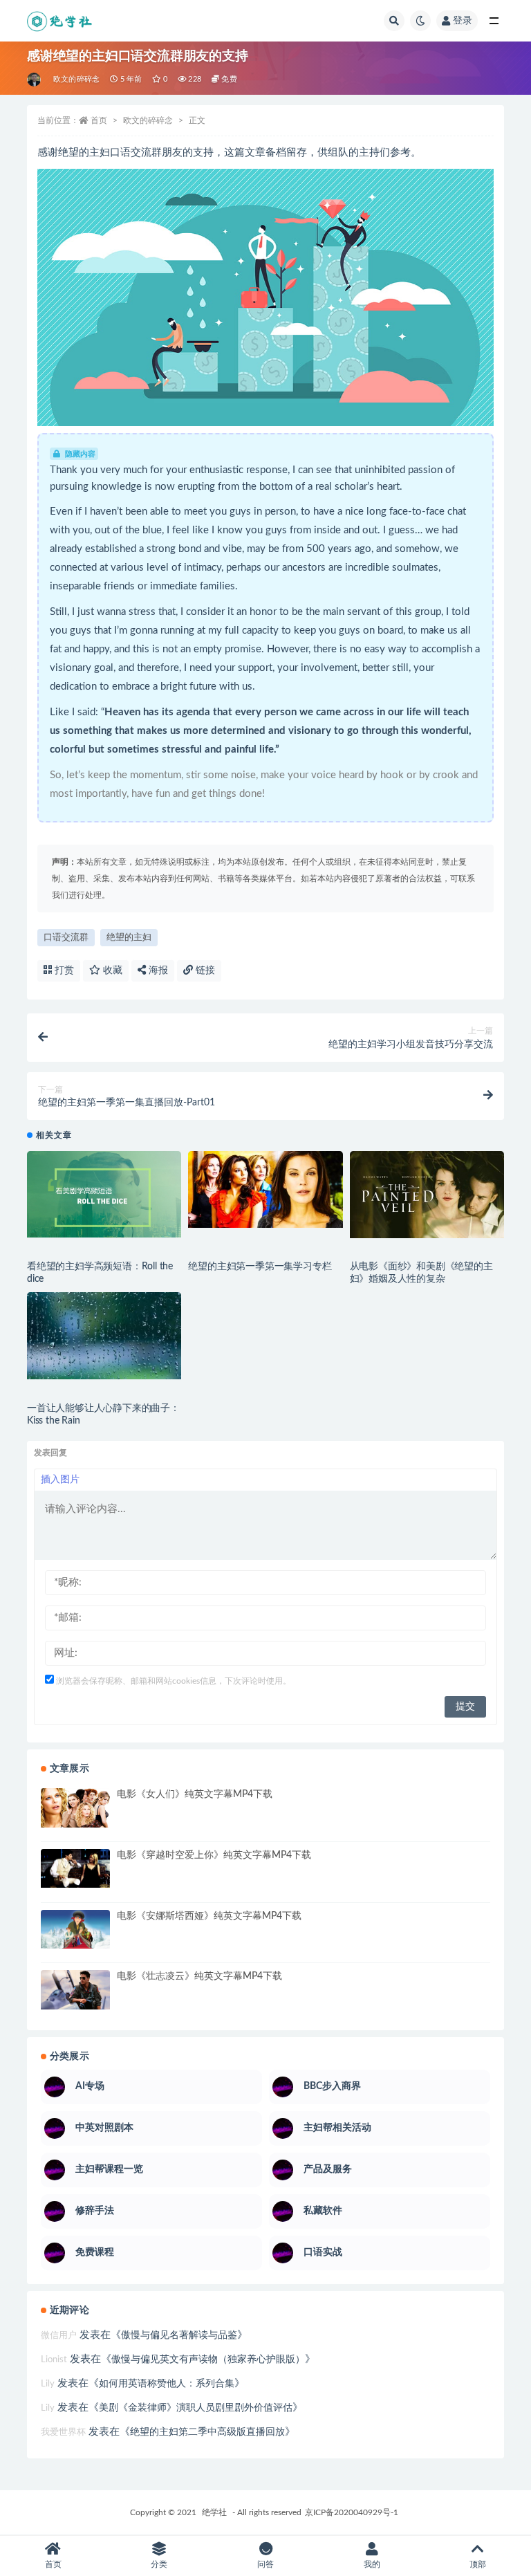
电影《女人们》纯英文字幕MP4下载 (195, 1794)
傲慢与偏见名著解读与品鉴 (179, 2335)
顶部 (478, 2564)
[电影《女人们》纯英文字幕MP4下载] (75, 1807)
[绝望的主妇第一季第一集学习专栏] (265, 1190)
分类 (159, 2564)
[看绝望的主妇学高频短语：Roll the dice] (104, 1195)
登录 (463, 21)
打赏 (63, 970)
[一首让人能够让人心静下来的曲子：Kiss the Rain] (104, 1336)
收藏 (111, 970)
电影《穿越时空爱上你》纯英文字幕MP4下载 (214, 1855)
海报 (157, 970)
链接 (204, 970)
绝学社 (214, 2512)
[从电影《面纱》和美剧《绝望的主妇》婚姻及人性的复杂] (427, 1195)
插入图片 (60, 1480)
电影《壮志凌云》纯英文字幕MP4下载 (199, 1976)
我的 (372, 2564)
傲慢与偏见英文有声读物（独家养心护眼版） (208, 2359)
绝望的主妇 (129, 938)
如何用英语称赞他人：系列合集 (167, 2384)
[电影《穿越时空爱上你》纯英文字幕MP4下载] (75, 1868)
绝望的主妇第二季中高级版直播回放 (207, 2432)
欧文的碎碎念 (76, 79)
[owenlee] (35, 80)
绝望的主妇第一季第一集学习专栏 (260, 1267)
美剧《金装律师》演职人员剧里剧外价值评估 (196, 2408)
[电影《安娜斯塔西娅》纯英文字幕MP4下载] (75, 1929)
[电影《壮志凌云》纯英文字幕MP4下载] (75, 1989)
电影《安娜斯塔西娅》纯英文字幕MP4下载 (209, 1916)
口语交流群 (66, 938)
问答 (265, 2564)
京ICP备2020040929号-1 (352, 2512)
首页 (99, 120)
